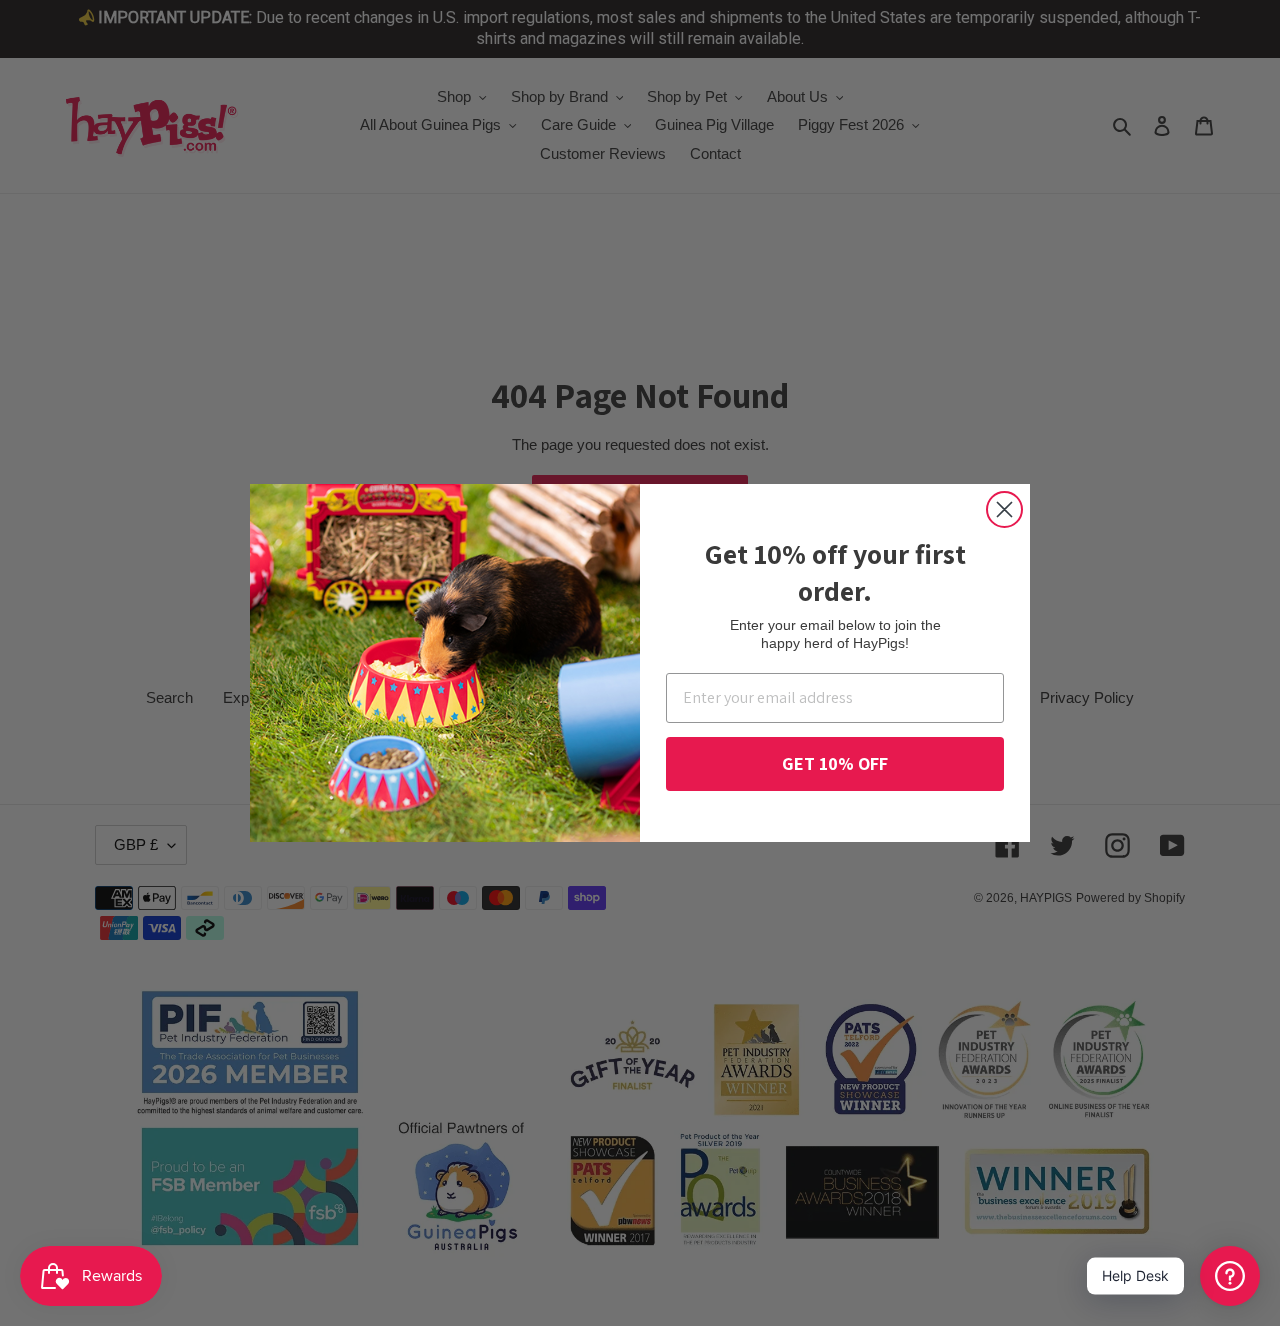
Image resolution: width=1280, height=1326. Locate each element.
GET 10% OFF (835, 763)
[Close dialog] (1004, 509)
